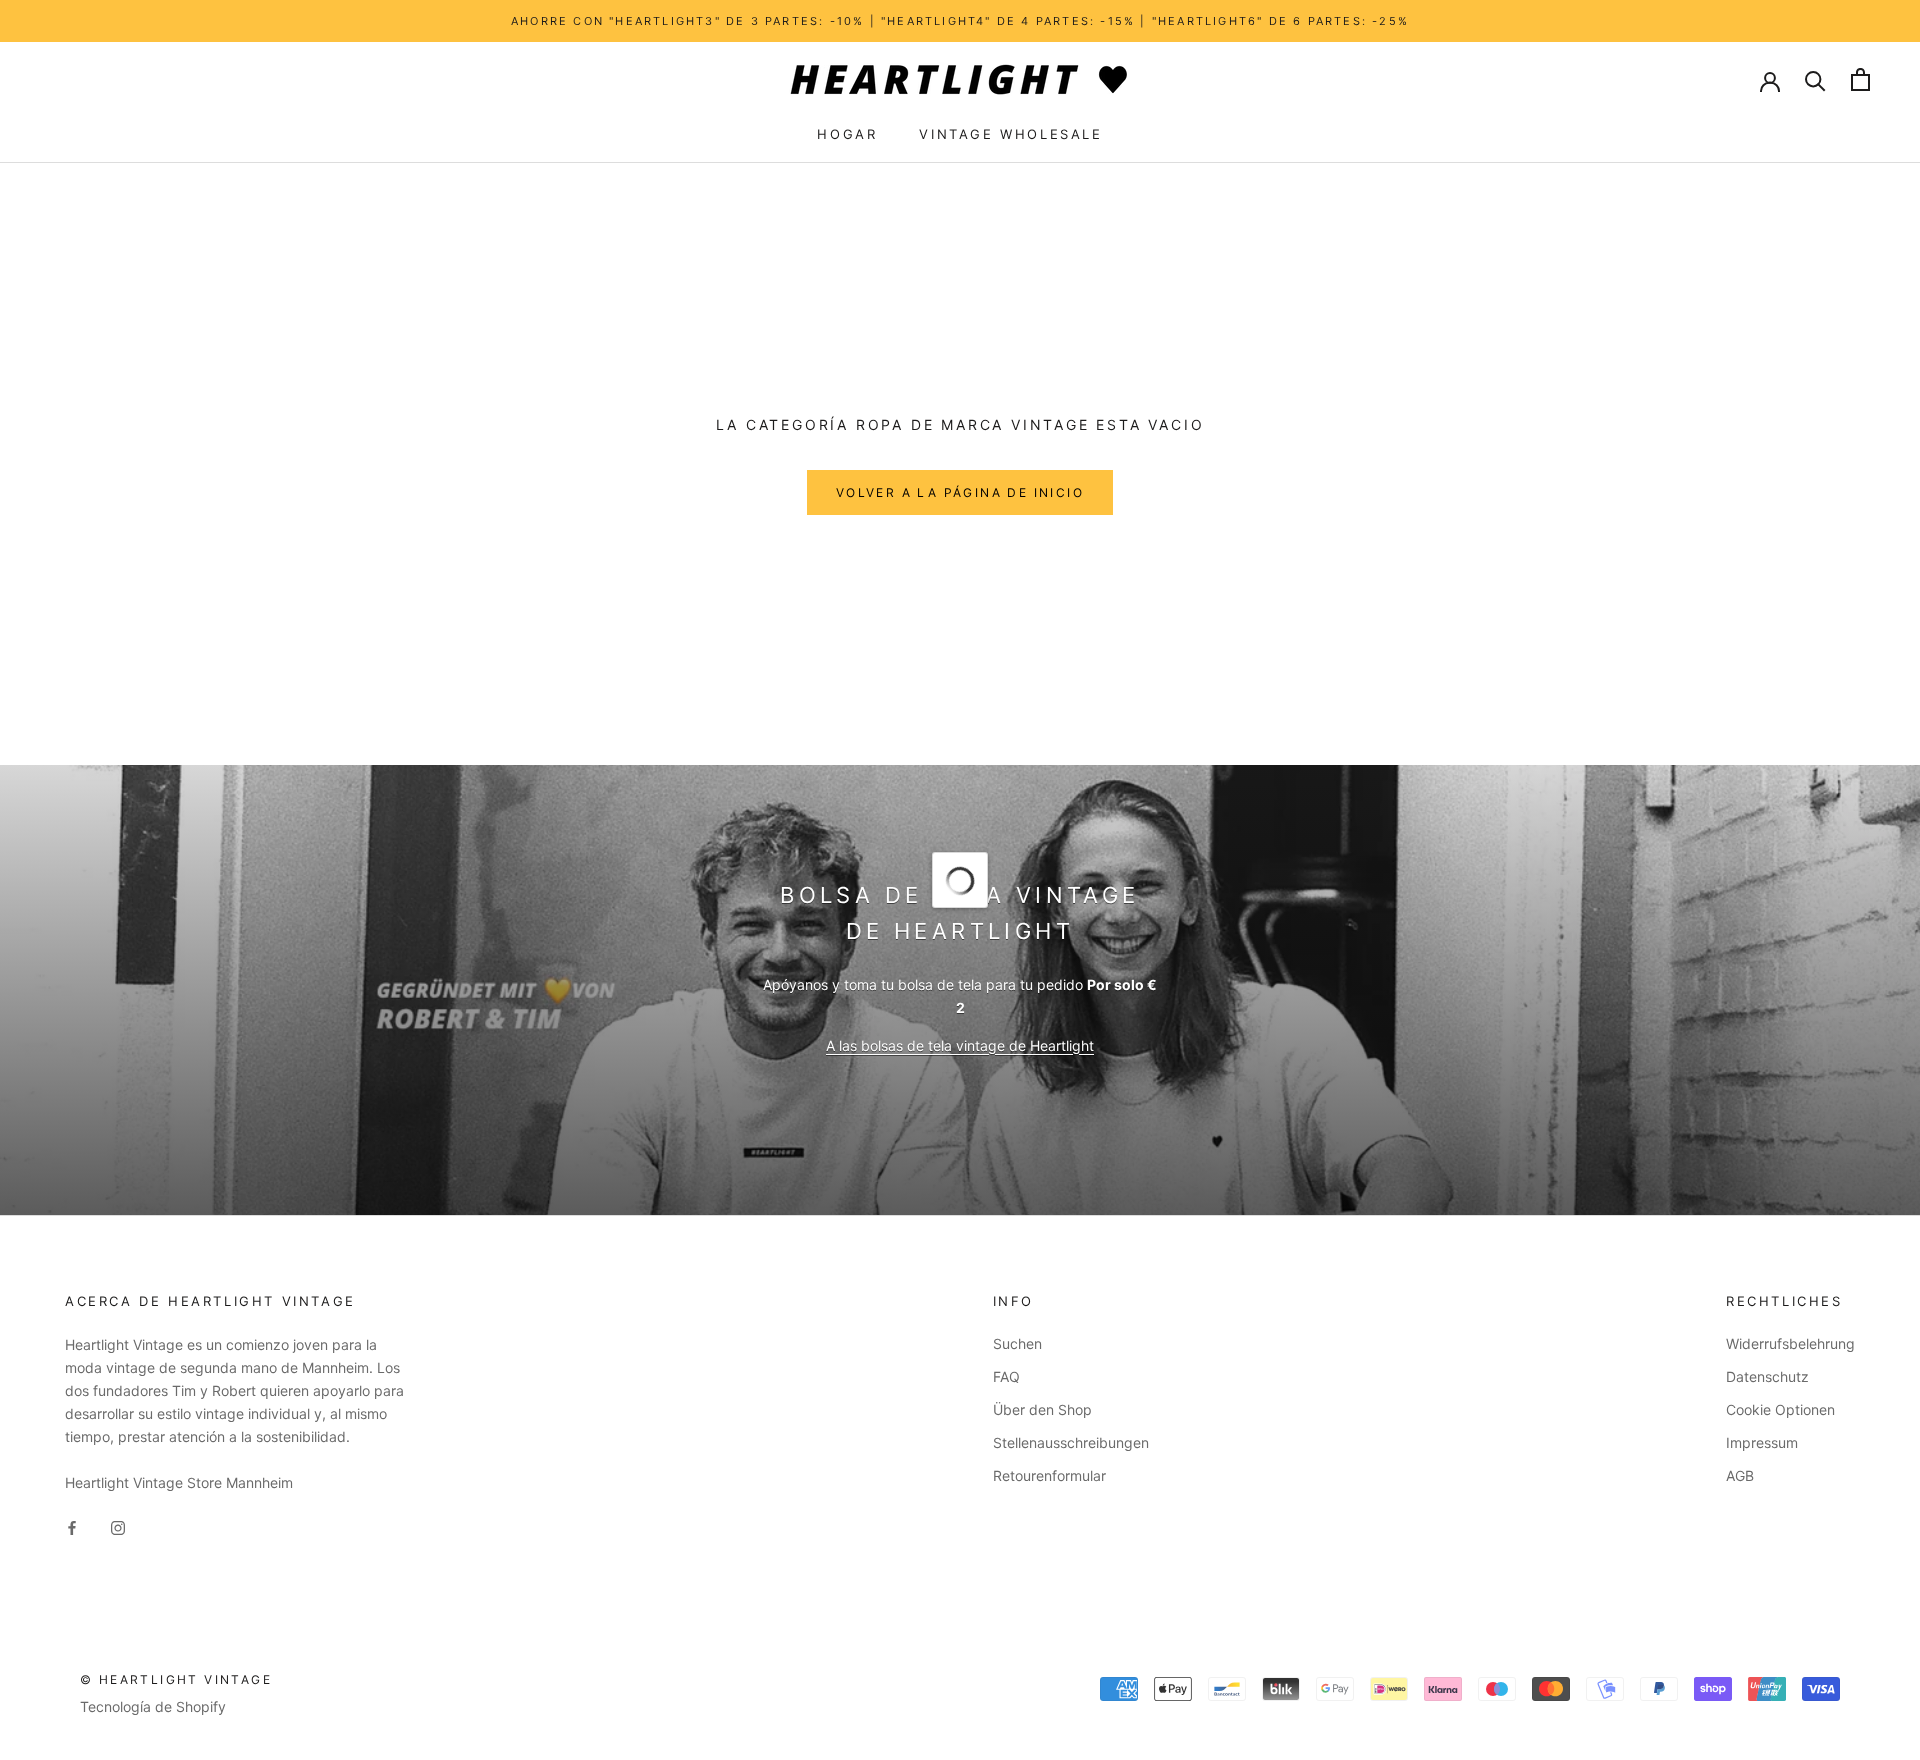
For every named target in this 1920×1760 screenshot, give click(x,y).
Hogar (847, 134)
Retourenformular (1049, 1475)
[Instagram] (118, 1525)
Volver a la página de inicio (960, 492)
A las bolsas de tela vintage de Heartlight (960, 1045)
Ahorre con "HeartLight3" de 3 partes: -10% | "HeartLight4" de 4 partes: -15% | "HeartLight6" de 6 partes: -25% (960, 21)
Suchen (1017, 1343)
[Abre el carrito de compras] (1860, 79)
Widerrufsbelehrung (1790, 1343)
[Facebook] (72, 1525)
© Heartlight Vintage (176, 1679)
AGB (1740, 1475)
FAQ (1006, 1376)
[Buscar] (1815, 79)
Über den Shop (1042, 1409)
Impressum (1762, 1442)
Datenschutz (1767, 1376)
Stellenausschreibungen (1071, 1442)
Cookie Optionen (1780, 1409)
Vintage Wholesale (1010, 134)
